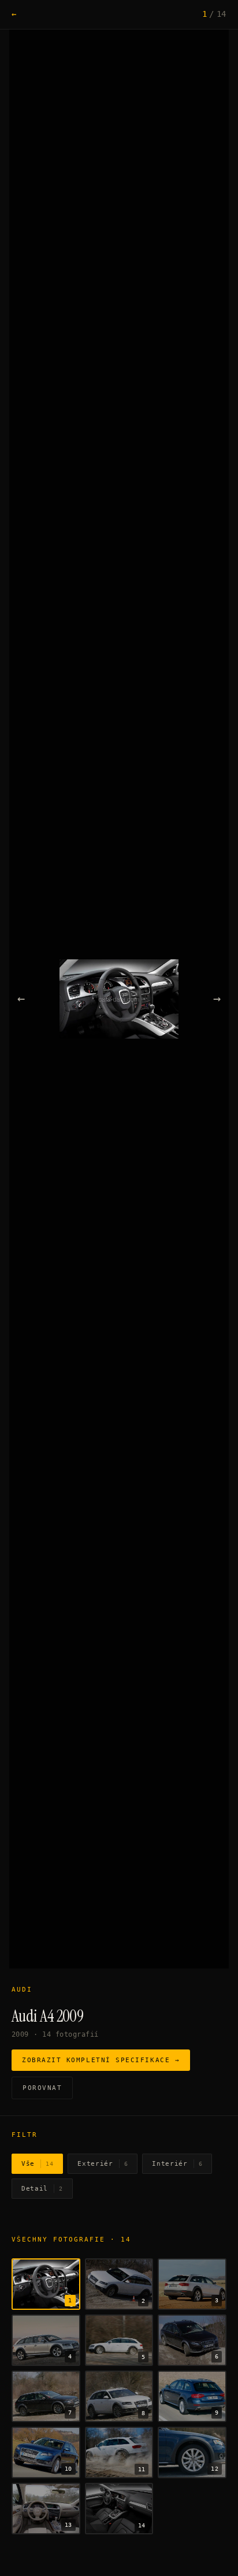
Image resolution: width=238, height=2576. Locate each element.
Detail (42, 2189)
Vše (37, 2164)
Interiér (177, 2164)
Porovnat (42, 2088)
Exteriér (103, 2164)
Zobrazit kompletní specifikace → (101, 2060)
